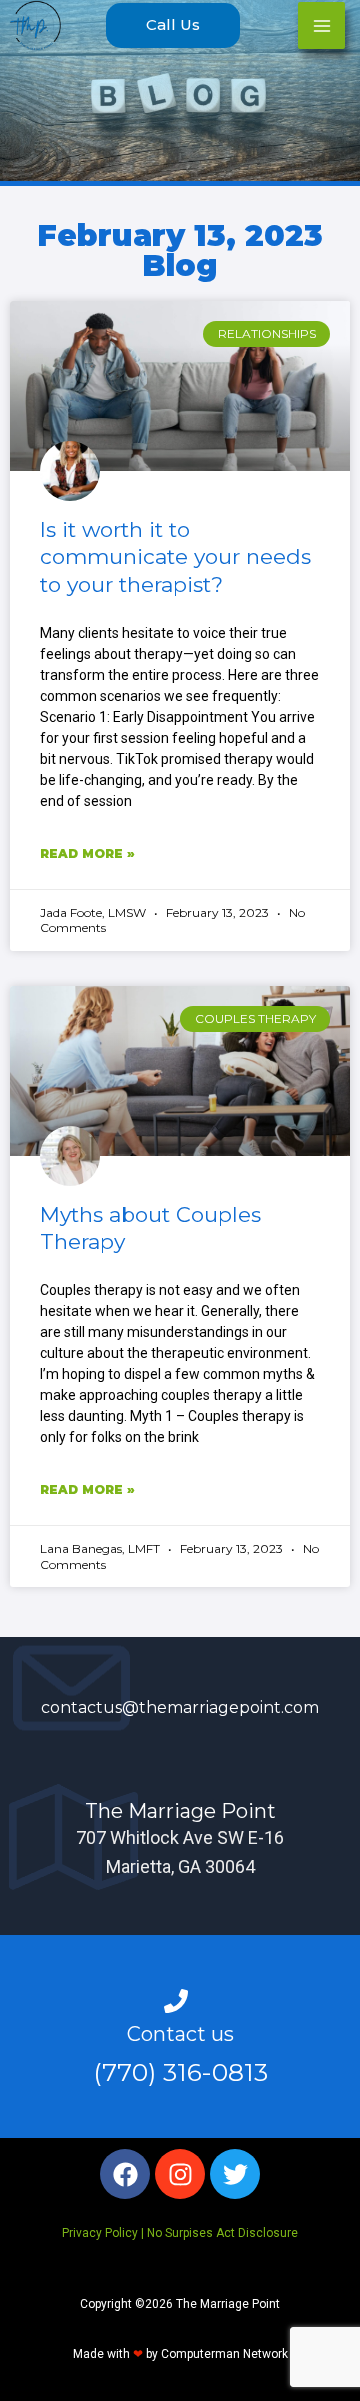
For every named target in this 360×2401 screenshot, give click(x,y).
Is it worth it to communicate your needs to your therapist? (175, 557)
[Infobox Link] (180, 1688)
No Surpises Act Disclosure (222, 2233)
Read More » (87, 853)
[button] (173, 25)
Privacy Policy (100, 2233)
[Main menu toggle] (321, 25)
